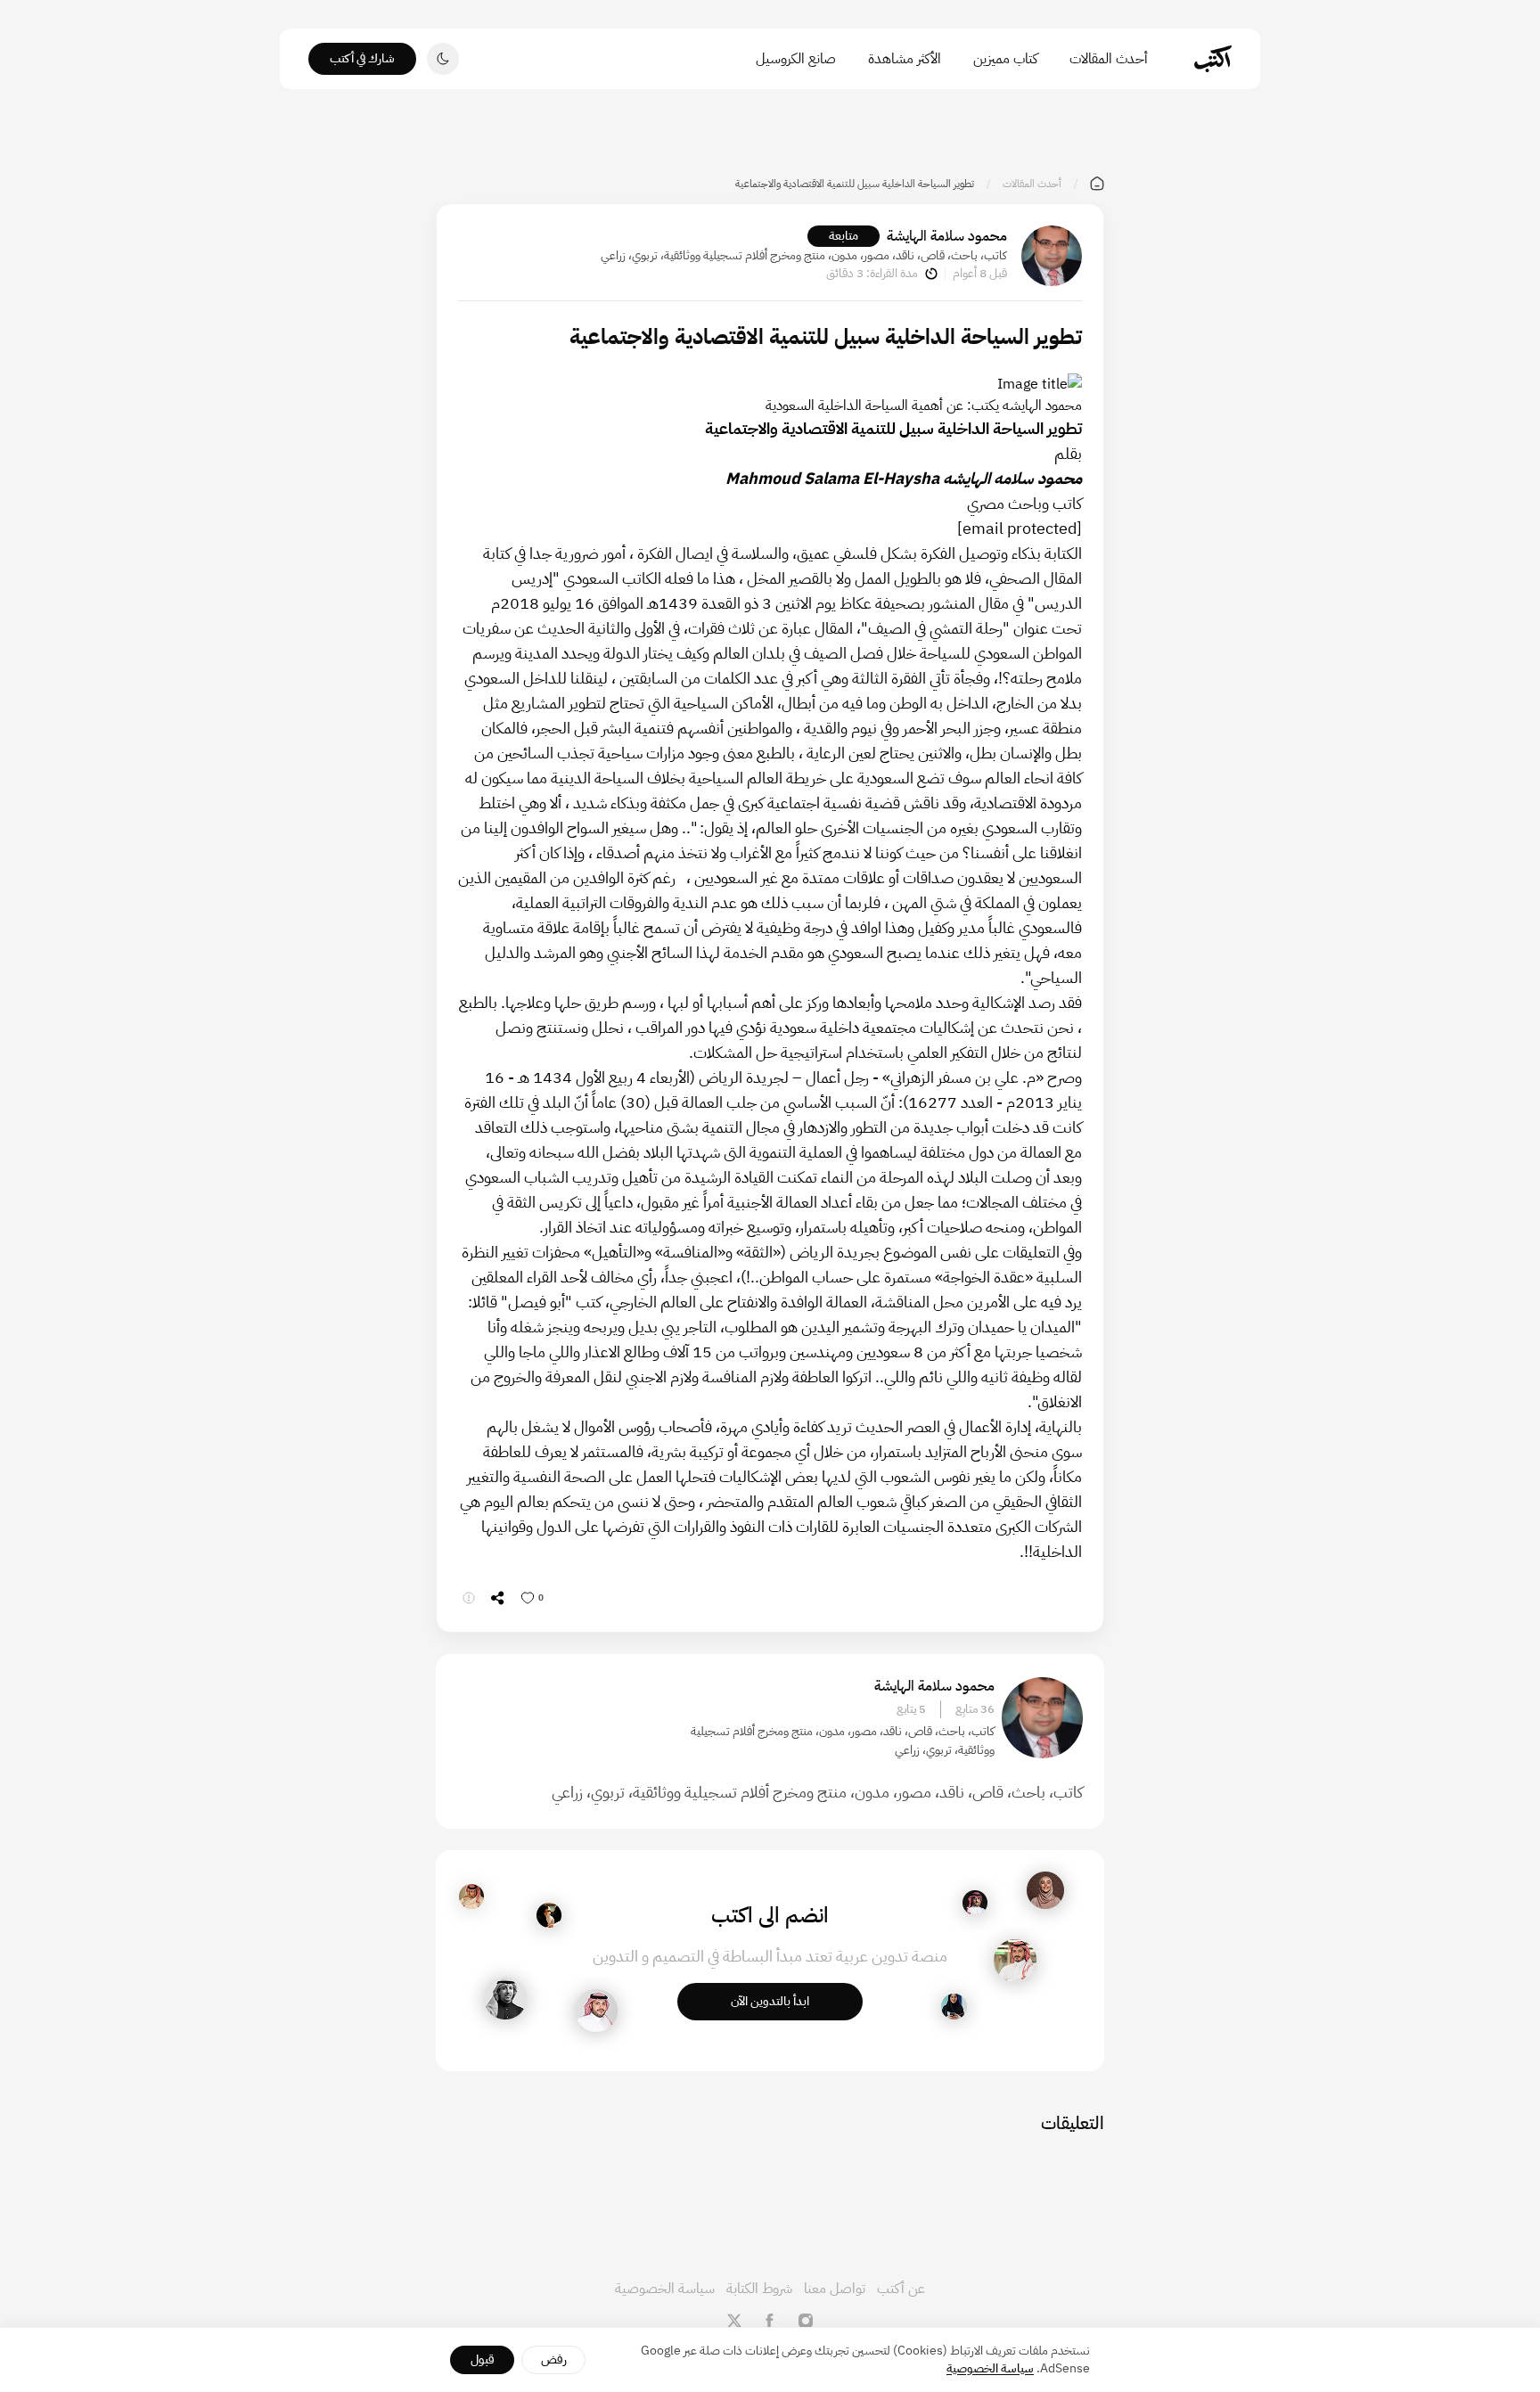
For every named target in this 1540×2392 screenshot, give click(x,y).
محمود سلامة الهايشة (947, 236)
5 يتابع (911, 1709)
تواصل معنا (835, 2289)
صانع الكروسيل (796, 59)
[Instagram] (806, 2321)
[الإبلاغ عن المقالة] (469, 1598)
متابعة (844, 236)
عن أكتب (901, 2289)
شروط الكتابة (759, 2289)
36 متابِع (975, 1709)
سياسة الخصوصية (665, 2289)
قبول (483, 2359)
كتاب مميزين (1005, 59)
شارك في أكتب (362, 58)
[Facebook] (770, 2321)
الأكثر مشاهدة (905, 59)
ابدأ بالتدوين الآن (770, 2001)
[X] (734, 2321)
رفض (554, 2359)
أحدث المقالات (1109, 59)
